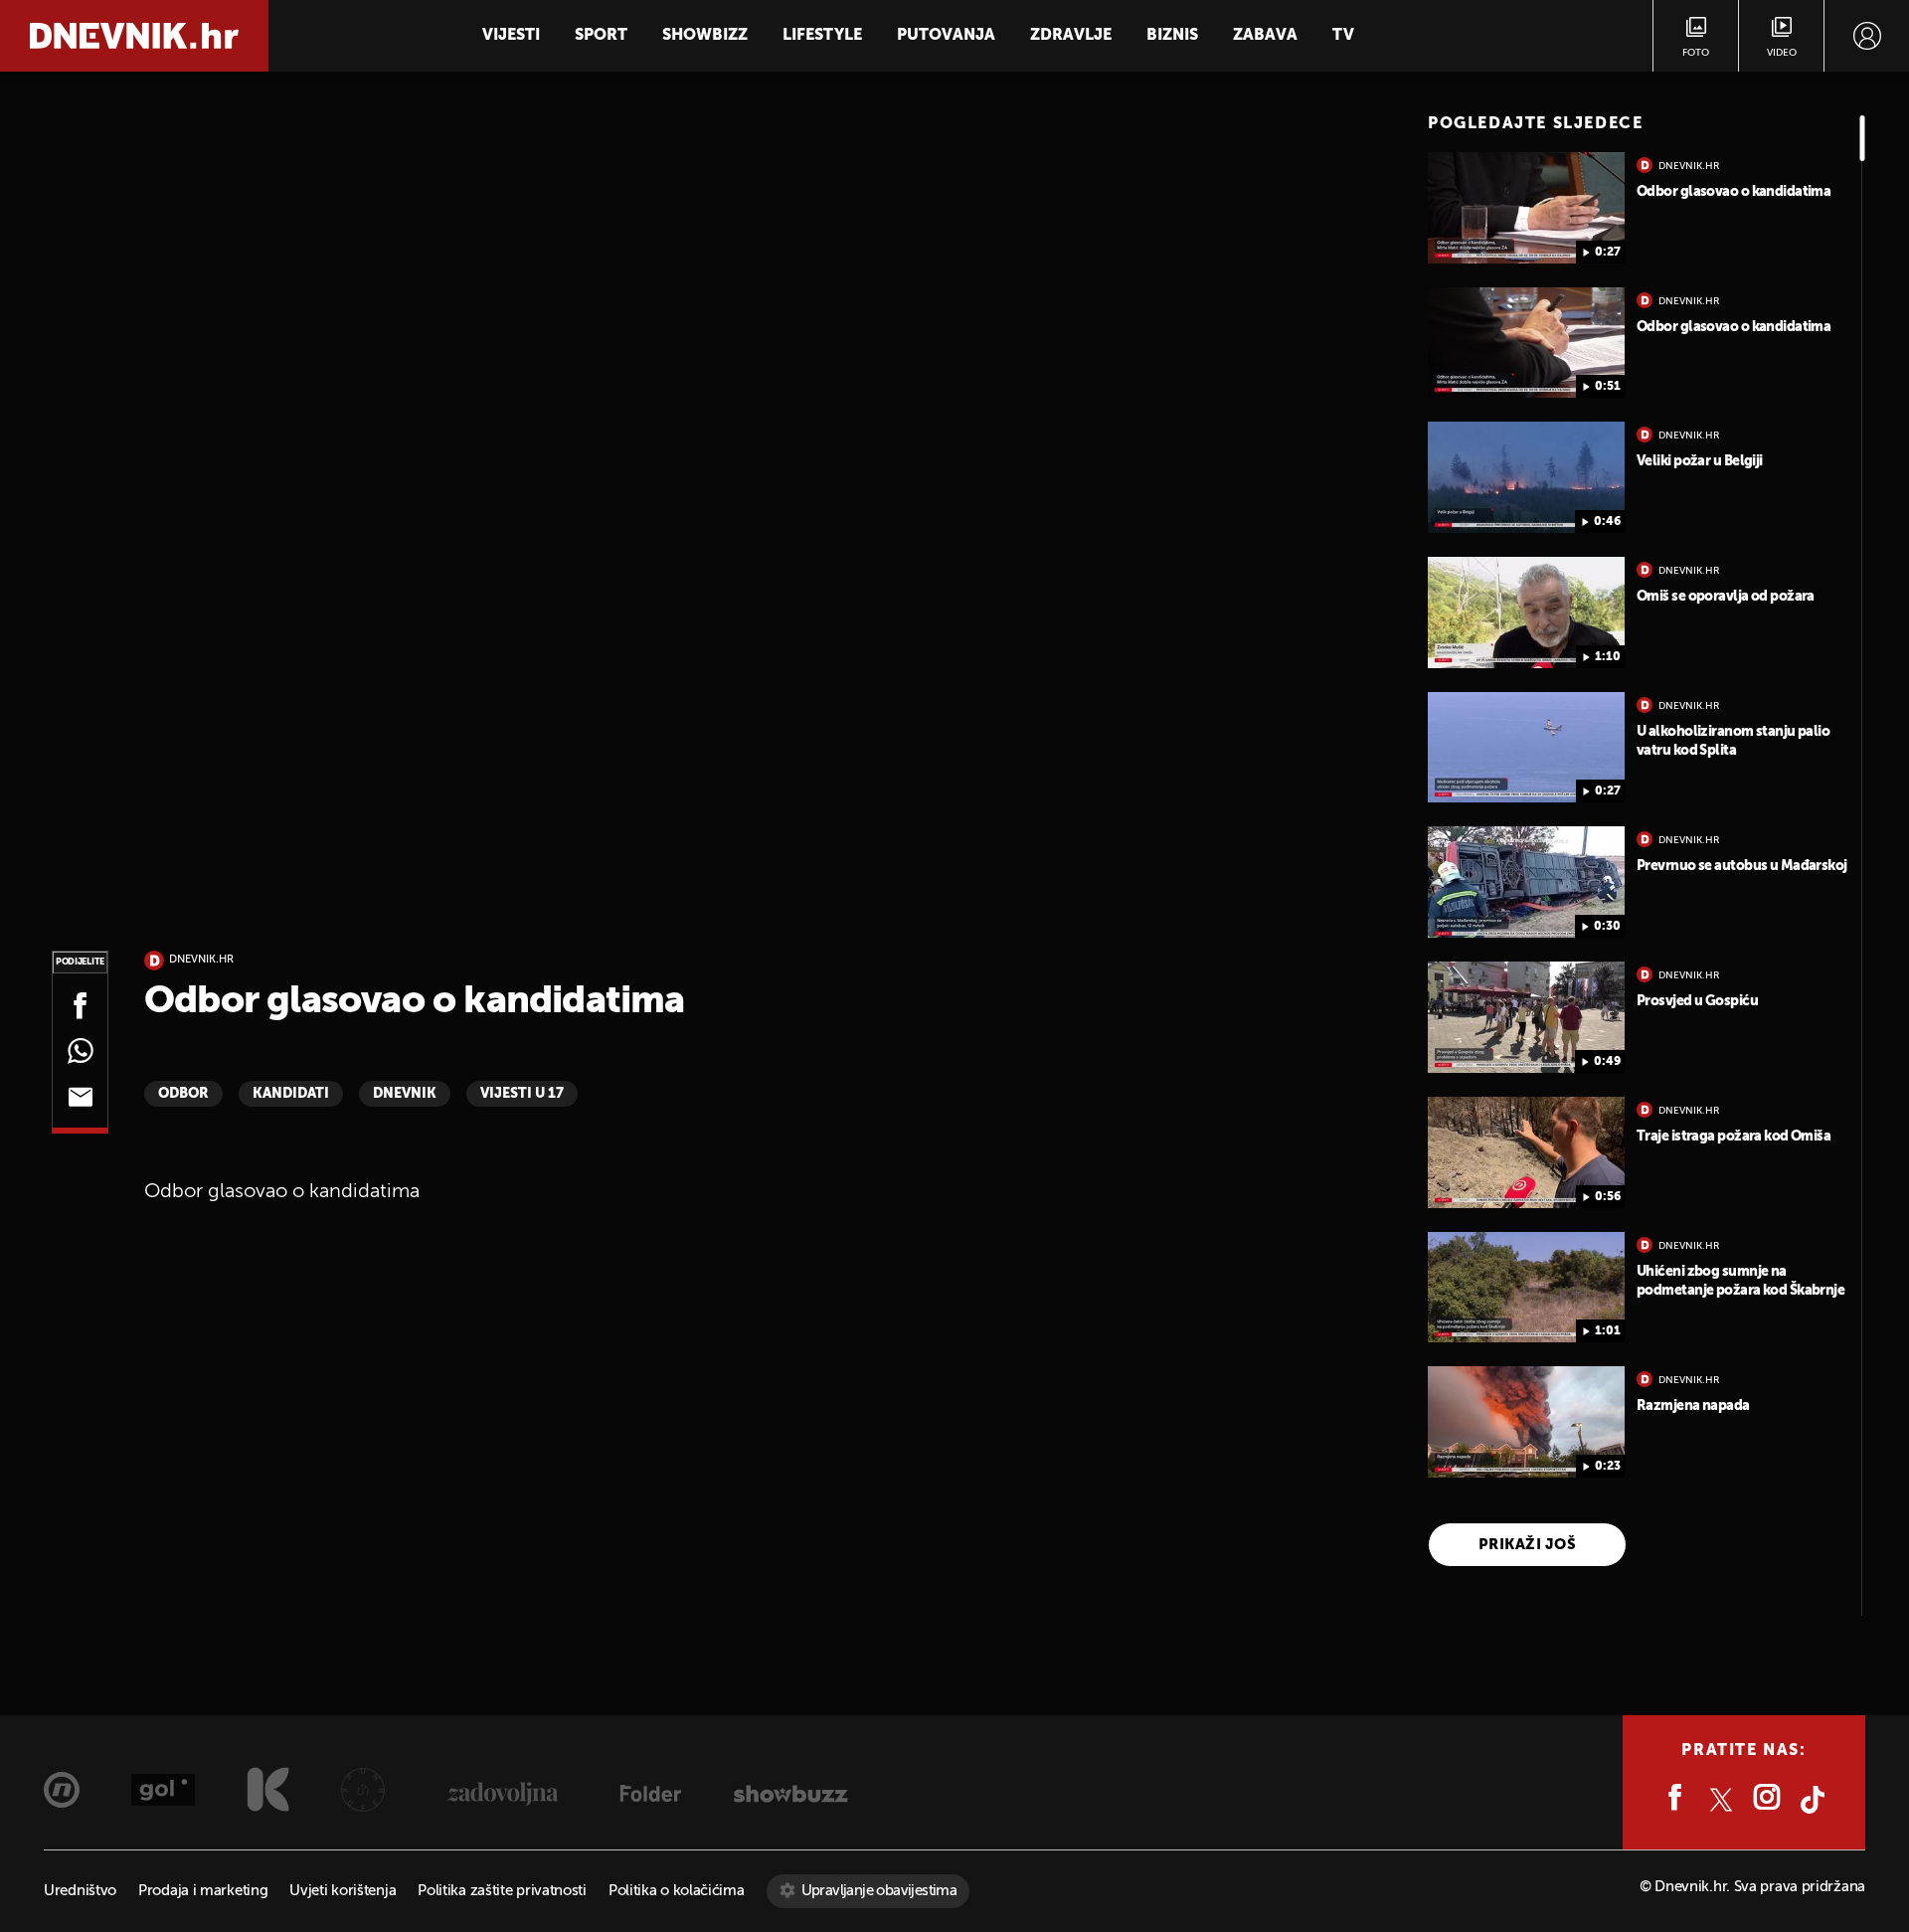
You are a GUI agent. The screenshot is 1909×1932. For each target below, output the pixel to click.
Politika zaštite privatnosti (502, 1891)
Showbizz (705, 36)
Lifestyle (822, 36)
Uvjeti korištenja (343, 1891)
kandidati (291, 1094)
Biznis (1172, 36)
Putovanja (946, 36)
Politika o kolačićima (677, 1891)
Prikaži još (1527, 1545)
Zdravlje (1071, 36)
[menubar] (1867, 36)
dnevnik (405, 1094)
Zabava (1265, 36)
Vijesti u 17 (522, 1094)
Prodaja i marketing (203, 1891)
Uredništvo (80, 1891)
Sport (601, 36)
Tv (1343, 36)
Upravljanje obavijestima (879, 1891)
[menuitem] (1867, 36)
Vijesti (511, 36)
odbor (183, 1094)
